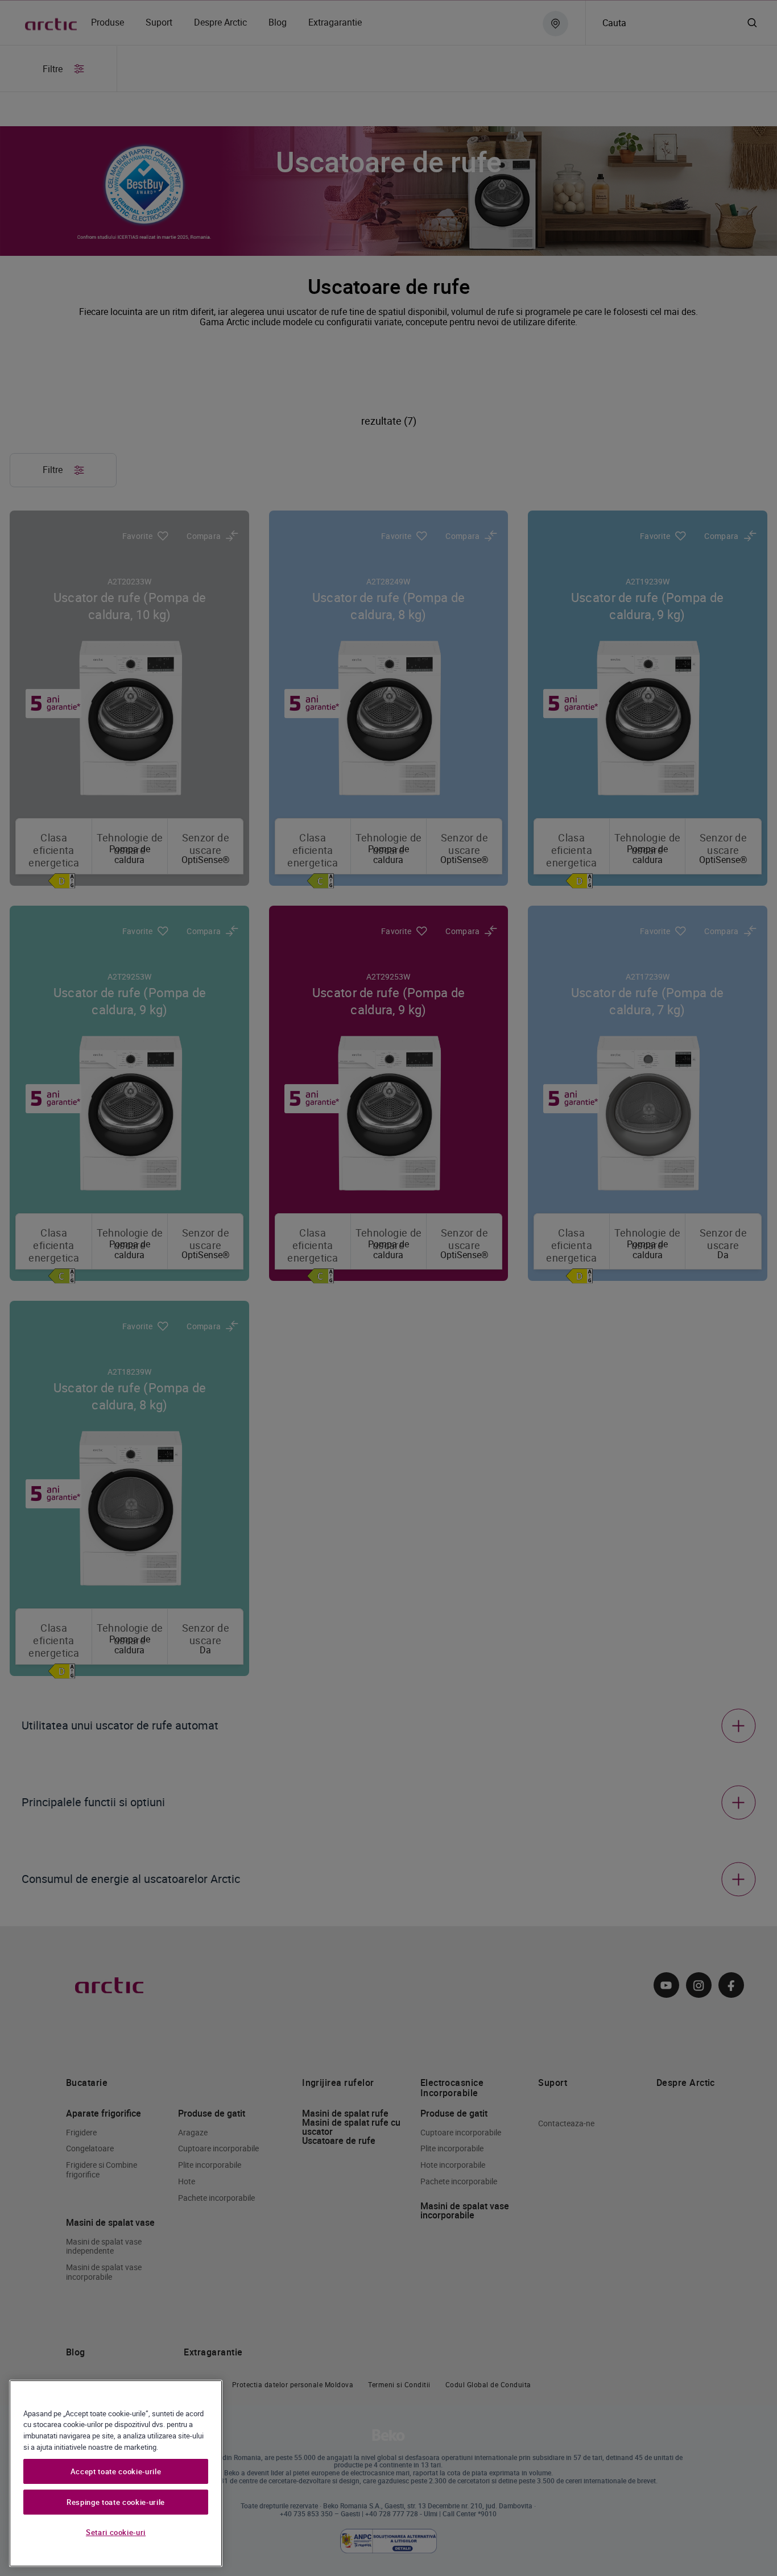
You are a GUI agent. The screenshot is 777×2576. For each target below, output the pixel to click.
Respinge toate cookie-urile (116, 2502)
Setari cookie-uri (116, 2532)
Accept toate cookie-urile (116, 2471)
